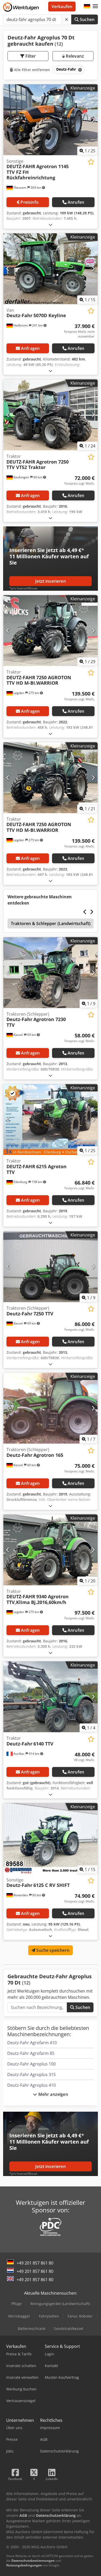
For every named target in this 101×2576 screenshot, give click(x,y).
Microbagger (19, 2316)
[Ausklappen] (51, 225)
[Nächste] (93, 120)
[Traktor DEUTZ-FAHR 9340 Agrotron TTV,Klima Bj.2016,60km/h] (51, 1550)
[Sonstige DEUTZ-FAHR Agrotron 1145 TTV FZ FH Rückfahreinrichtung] (51, 120)
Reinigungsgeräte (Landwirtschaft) (60, 2304)
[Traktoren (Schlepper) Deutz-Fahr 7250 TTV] (51, 1267)
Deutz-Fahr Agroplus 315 (31, 2075)
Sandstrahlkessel (69, 2329)
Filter (30, 56)
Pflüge (16, 2304)
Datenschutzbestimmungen (33, 2561)
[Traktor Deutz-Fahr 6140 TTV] (51, 1697)
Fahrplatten (49, 2316)
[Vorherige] (8, 120)
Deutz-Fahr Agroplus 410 (31, 2085)
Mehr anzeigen (52, 2094)
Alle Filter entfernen (31, 70)
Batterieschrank (32, 2329)
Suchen (87, 19)
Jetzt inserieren (51, 581)
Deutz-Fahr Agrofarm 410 (32, 2043)
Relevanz (74, 56)
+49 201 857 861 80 (35, 2263)
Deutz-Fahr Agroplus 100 (31, 2064)
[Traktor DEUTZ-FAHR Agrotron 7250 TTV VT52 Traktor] (51, 415)
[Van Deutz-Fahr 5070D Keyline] (51, 269)
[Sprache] (87, 6)
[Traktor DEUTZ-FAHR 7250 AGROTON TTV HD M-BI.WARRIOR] (51, 631)
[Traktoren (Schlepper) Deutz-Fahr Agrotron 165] (51, 1408)
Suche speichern (52, 1950)
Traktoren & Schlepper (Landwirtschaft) (51, 923)
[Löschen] (67, 19)
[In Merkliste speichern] (91, 162)
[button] (95, 6)
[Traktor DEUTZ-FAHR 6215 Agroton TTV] (51, 1120)
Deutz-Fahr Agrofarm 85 (31, 2053)
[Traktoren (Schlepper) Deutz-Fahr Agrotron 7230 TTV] (51, 973)
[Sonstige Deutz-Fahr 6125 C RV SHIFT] (51, 1838)
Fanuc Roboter (80, 2316)
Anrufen (76, 202)
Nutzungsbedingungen (24, 2565)
